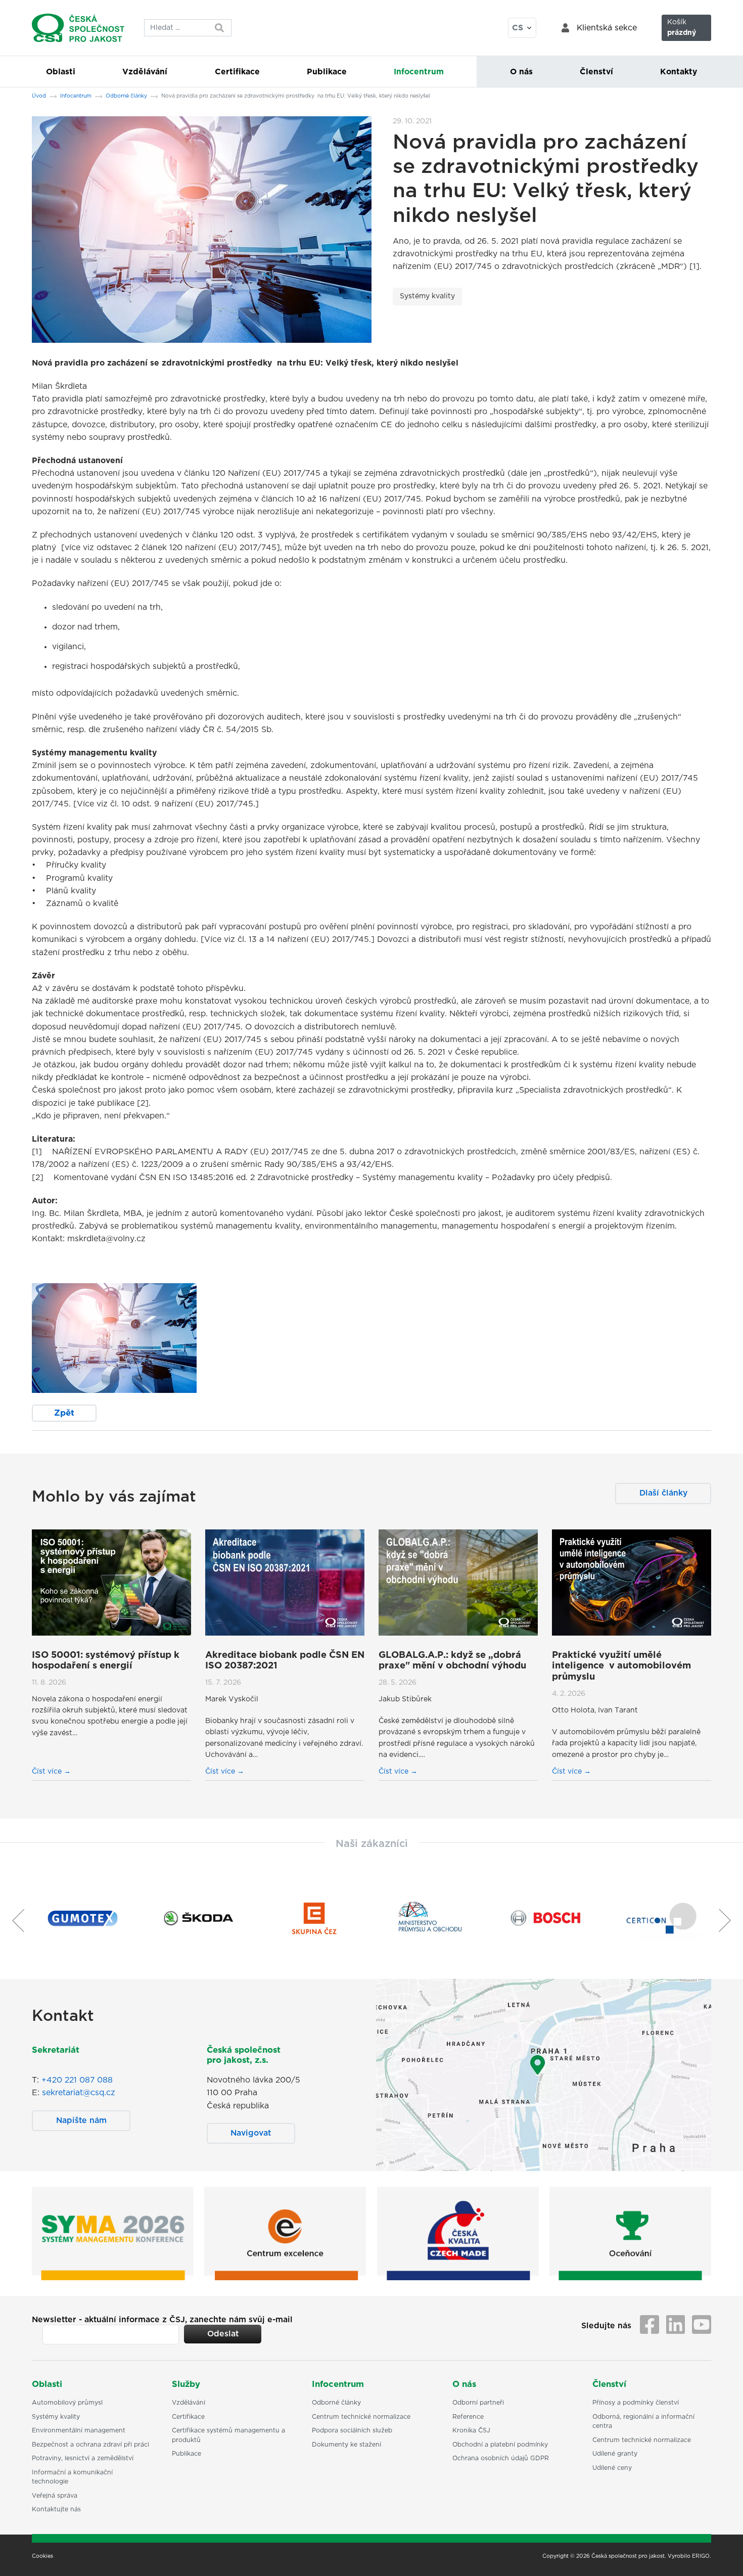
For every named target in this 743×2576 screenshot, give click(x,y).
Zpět (64, 1413)
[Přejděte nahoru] (722, 2555)
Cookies (42, 2556)
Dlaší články (663, 1493)
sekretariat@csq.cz (79, 2093)
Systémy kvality (427, 296)
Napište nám (81, 2120)
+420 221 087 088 (77, 2080)
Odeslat (223, 2334)
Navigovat (251, 2133)
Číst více (48, 1772)
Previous (14, 1920)
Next (729, 1920)
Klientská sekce (607, 28)
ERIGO (701, 2556)
